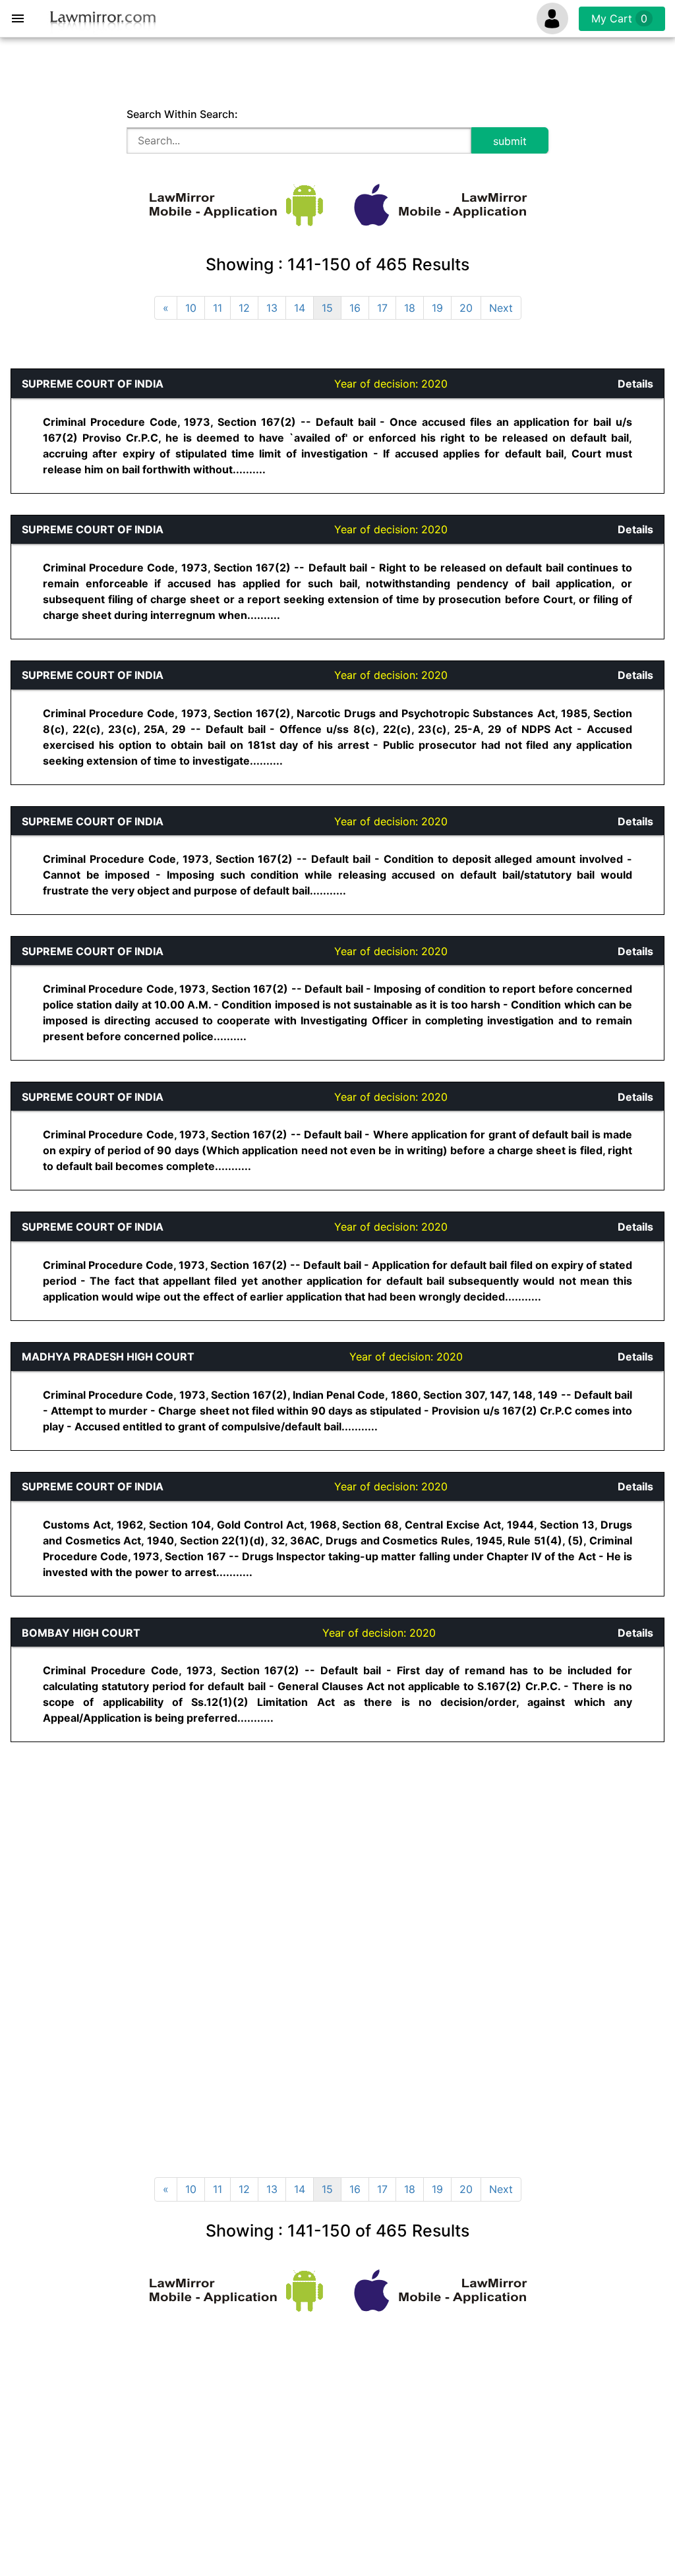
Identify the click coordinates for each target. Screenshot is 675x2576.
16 (355, 308)
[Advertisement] (237, 1856)
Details (635, 384)
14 (300, 308)
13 (272, 308)
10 (191, 308)
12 (244, 308)
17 (382, 308)
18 (410, 308)
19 (437, 308)
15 (327, 308)
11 (218, 308)
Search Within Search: (182, 114)
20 (466, 308)
